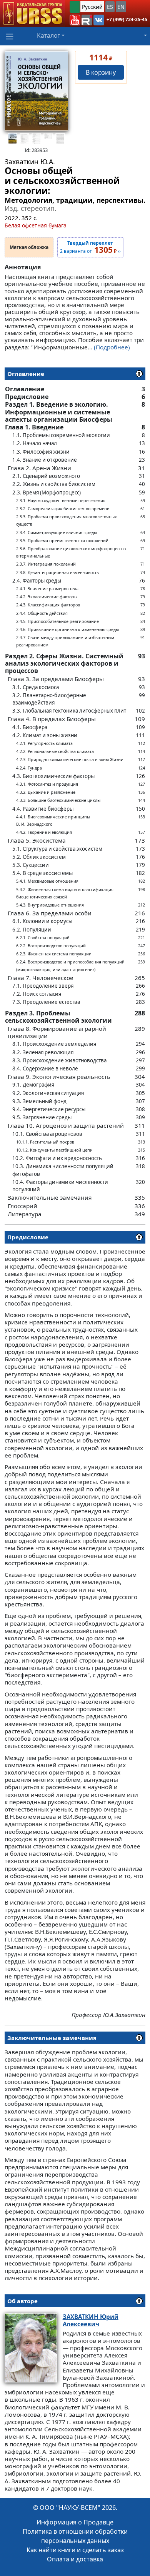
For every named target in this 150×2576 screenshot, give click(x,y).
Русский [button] (92, 7)
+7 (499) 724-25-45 (127, 19)
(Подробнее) (112, 347)
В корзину (101, 72)
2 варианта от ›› (90, 247)
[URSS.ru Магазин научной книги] (32, 13)
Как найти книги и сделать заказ (75, 2550)
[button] (75, 20)
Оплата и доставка (75, 2559)
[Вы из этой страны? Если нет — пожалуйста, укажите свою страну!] (75, 7)
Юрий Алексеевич (91, 2320)
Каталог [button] (48, 35)
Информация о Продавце (75, 2522)
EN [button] (121, 7)
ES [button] (110, 7)
